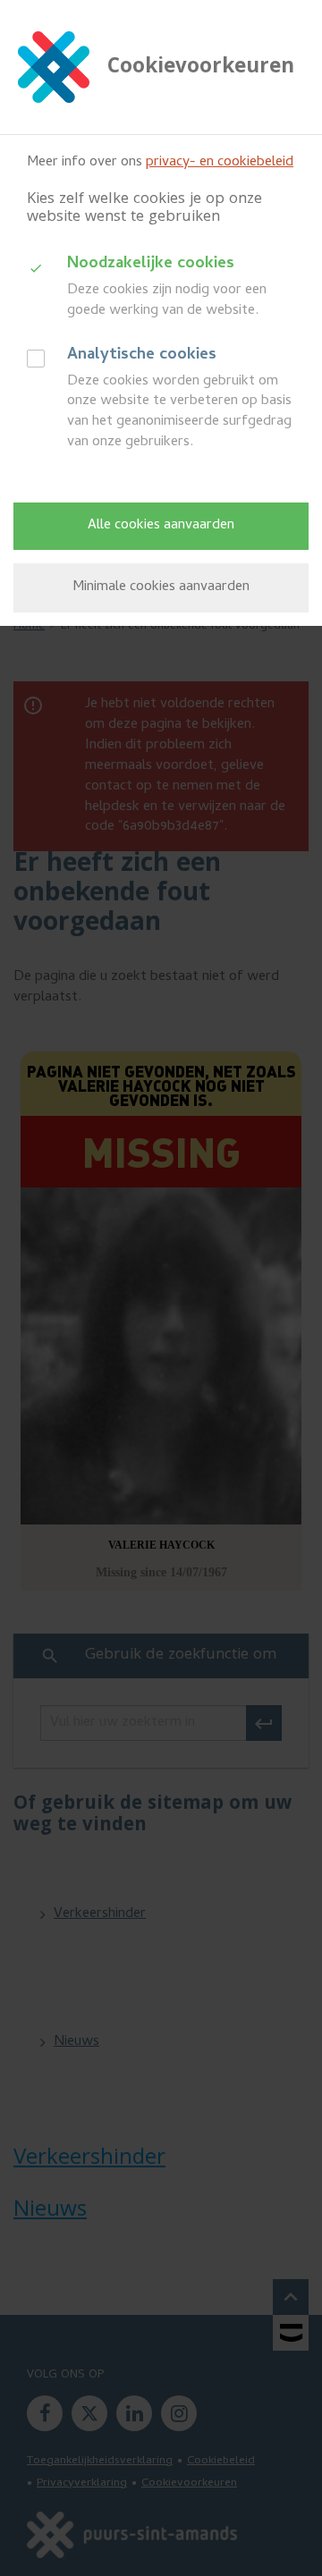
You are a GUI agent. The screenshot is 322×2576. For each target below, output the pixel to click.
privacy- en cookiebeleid (220, 163)
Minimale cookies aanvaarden (161, 587)
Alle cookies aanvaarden (161, 526)
